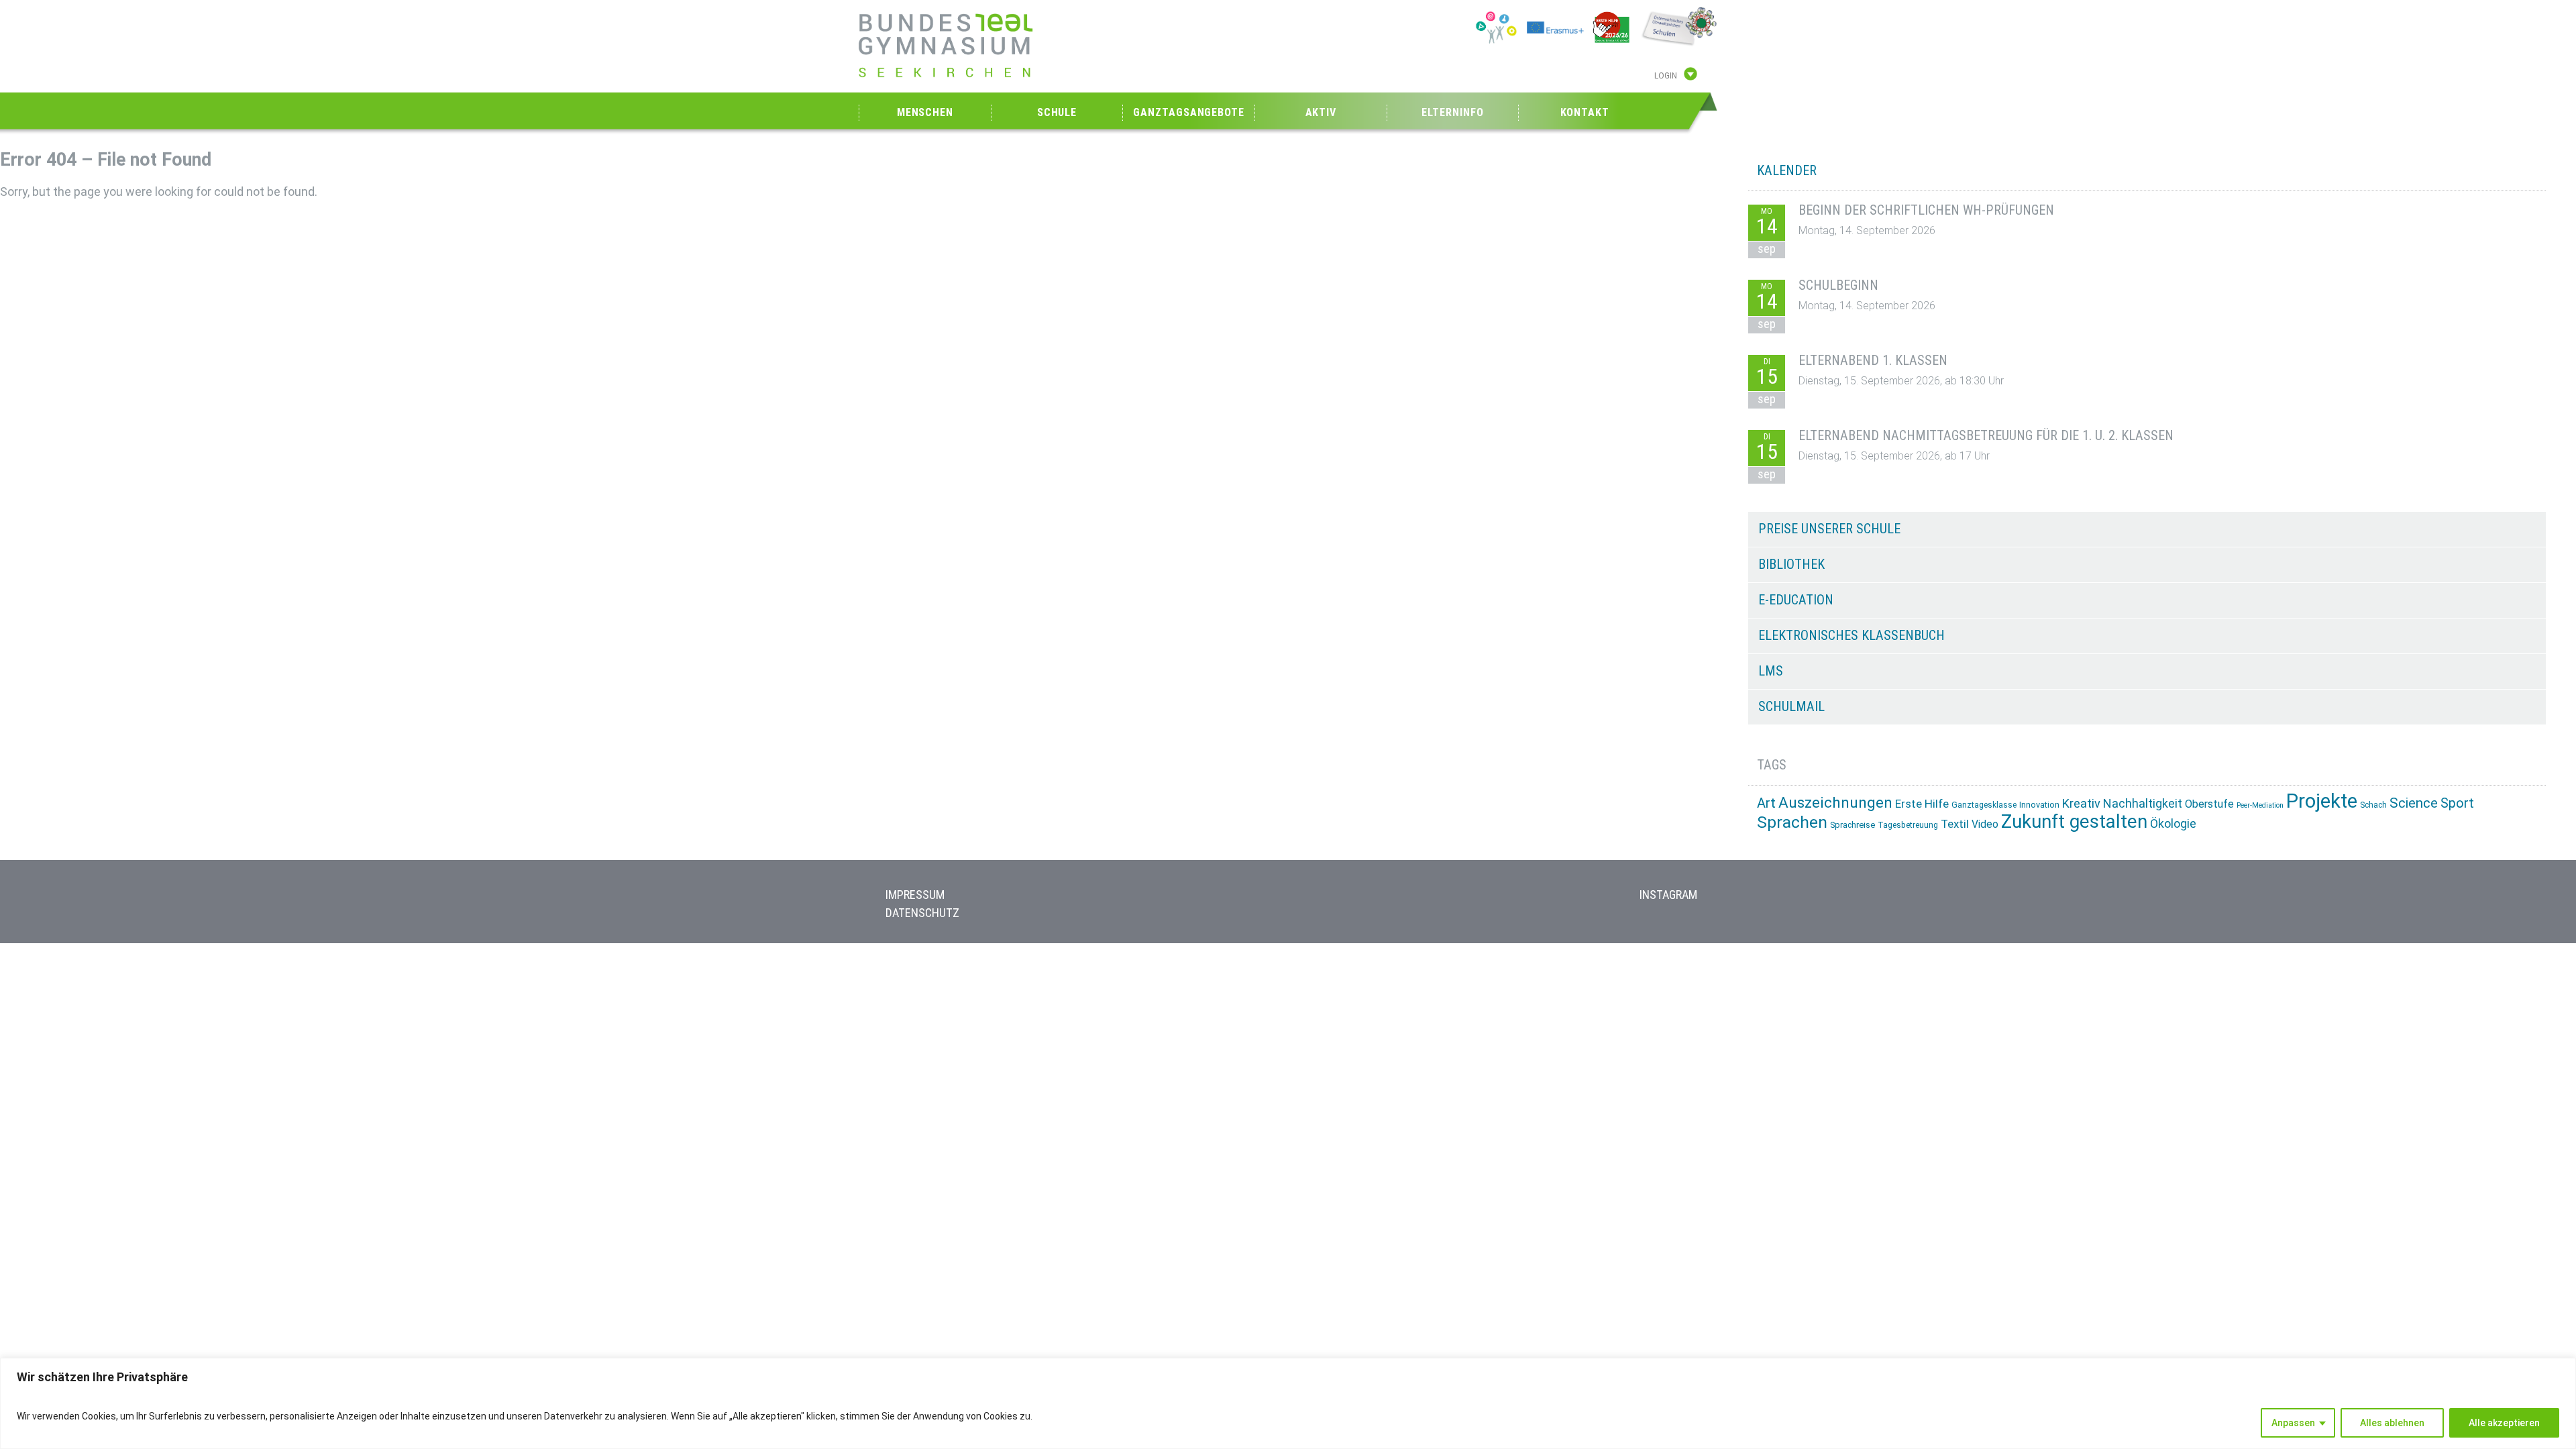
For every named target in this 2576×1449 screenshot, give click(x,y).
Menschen (925, 112)
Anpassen (2293, 1423)
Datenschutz (922, 913)
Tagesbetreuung (1908, 825)
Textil (1955, 824)
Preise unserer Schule (1829, 529)
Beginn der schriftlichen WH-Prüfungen (1926, 210)
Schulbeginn (1838, 285)
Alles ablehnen (2392, 1423)
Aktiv (1321, 112)
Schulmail (1791, 706)
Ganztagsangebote (1188, 112)
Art (1766, 803)
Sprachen (1792, 822)
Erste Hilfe (1922, 804)
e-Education (1796, 600)
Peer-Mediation (2260, 805)
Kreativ (2081, 803)
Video (1985, 824)
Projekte (2322, 801)
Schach (2373, 805)
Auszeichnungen (1835, 803)
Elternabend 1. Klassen (1873, 360)
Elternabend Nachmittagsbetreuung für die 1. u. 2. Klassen (1986, 435)
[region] (1288, 1403)
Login (1666, 76)
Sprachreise (1853, 825)
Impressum (915, 895)
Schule (1057, 112)
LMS (1771, 671)
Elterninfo (1452, 112)
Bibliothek (1791, 564)
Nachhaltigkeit (2143, 803)
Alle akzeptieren (2504, 1423)
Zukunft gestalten (2074, 821)
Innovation (2039, 805)
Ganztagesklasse (1984, 805)
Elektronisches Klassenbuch (1851, 635)
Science (2414, 803)
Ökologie (2173, 823)
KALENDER (1787, 170)
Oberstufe (2209, 804)
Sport (2457, 803)
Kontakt (1585, 112)
